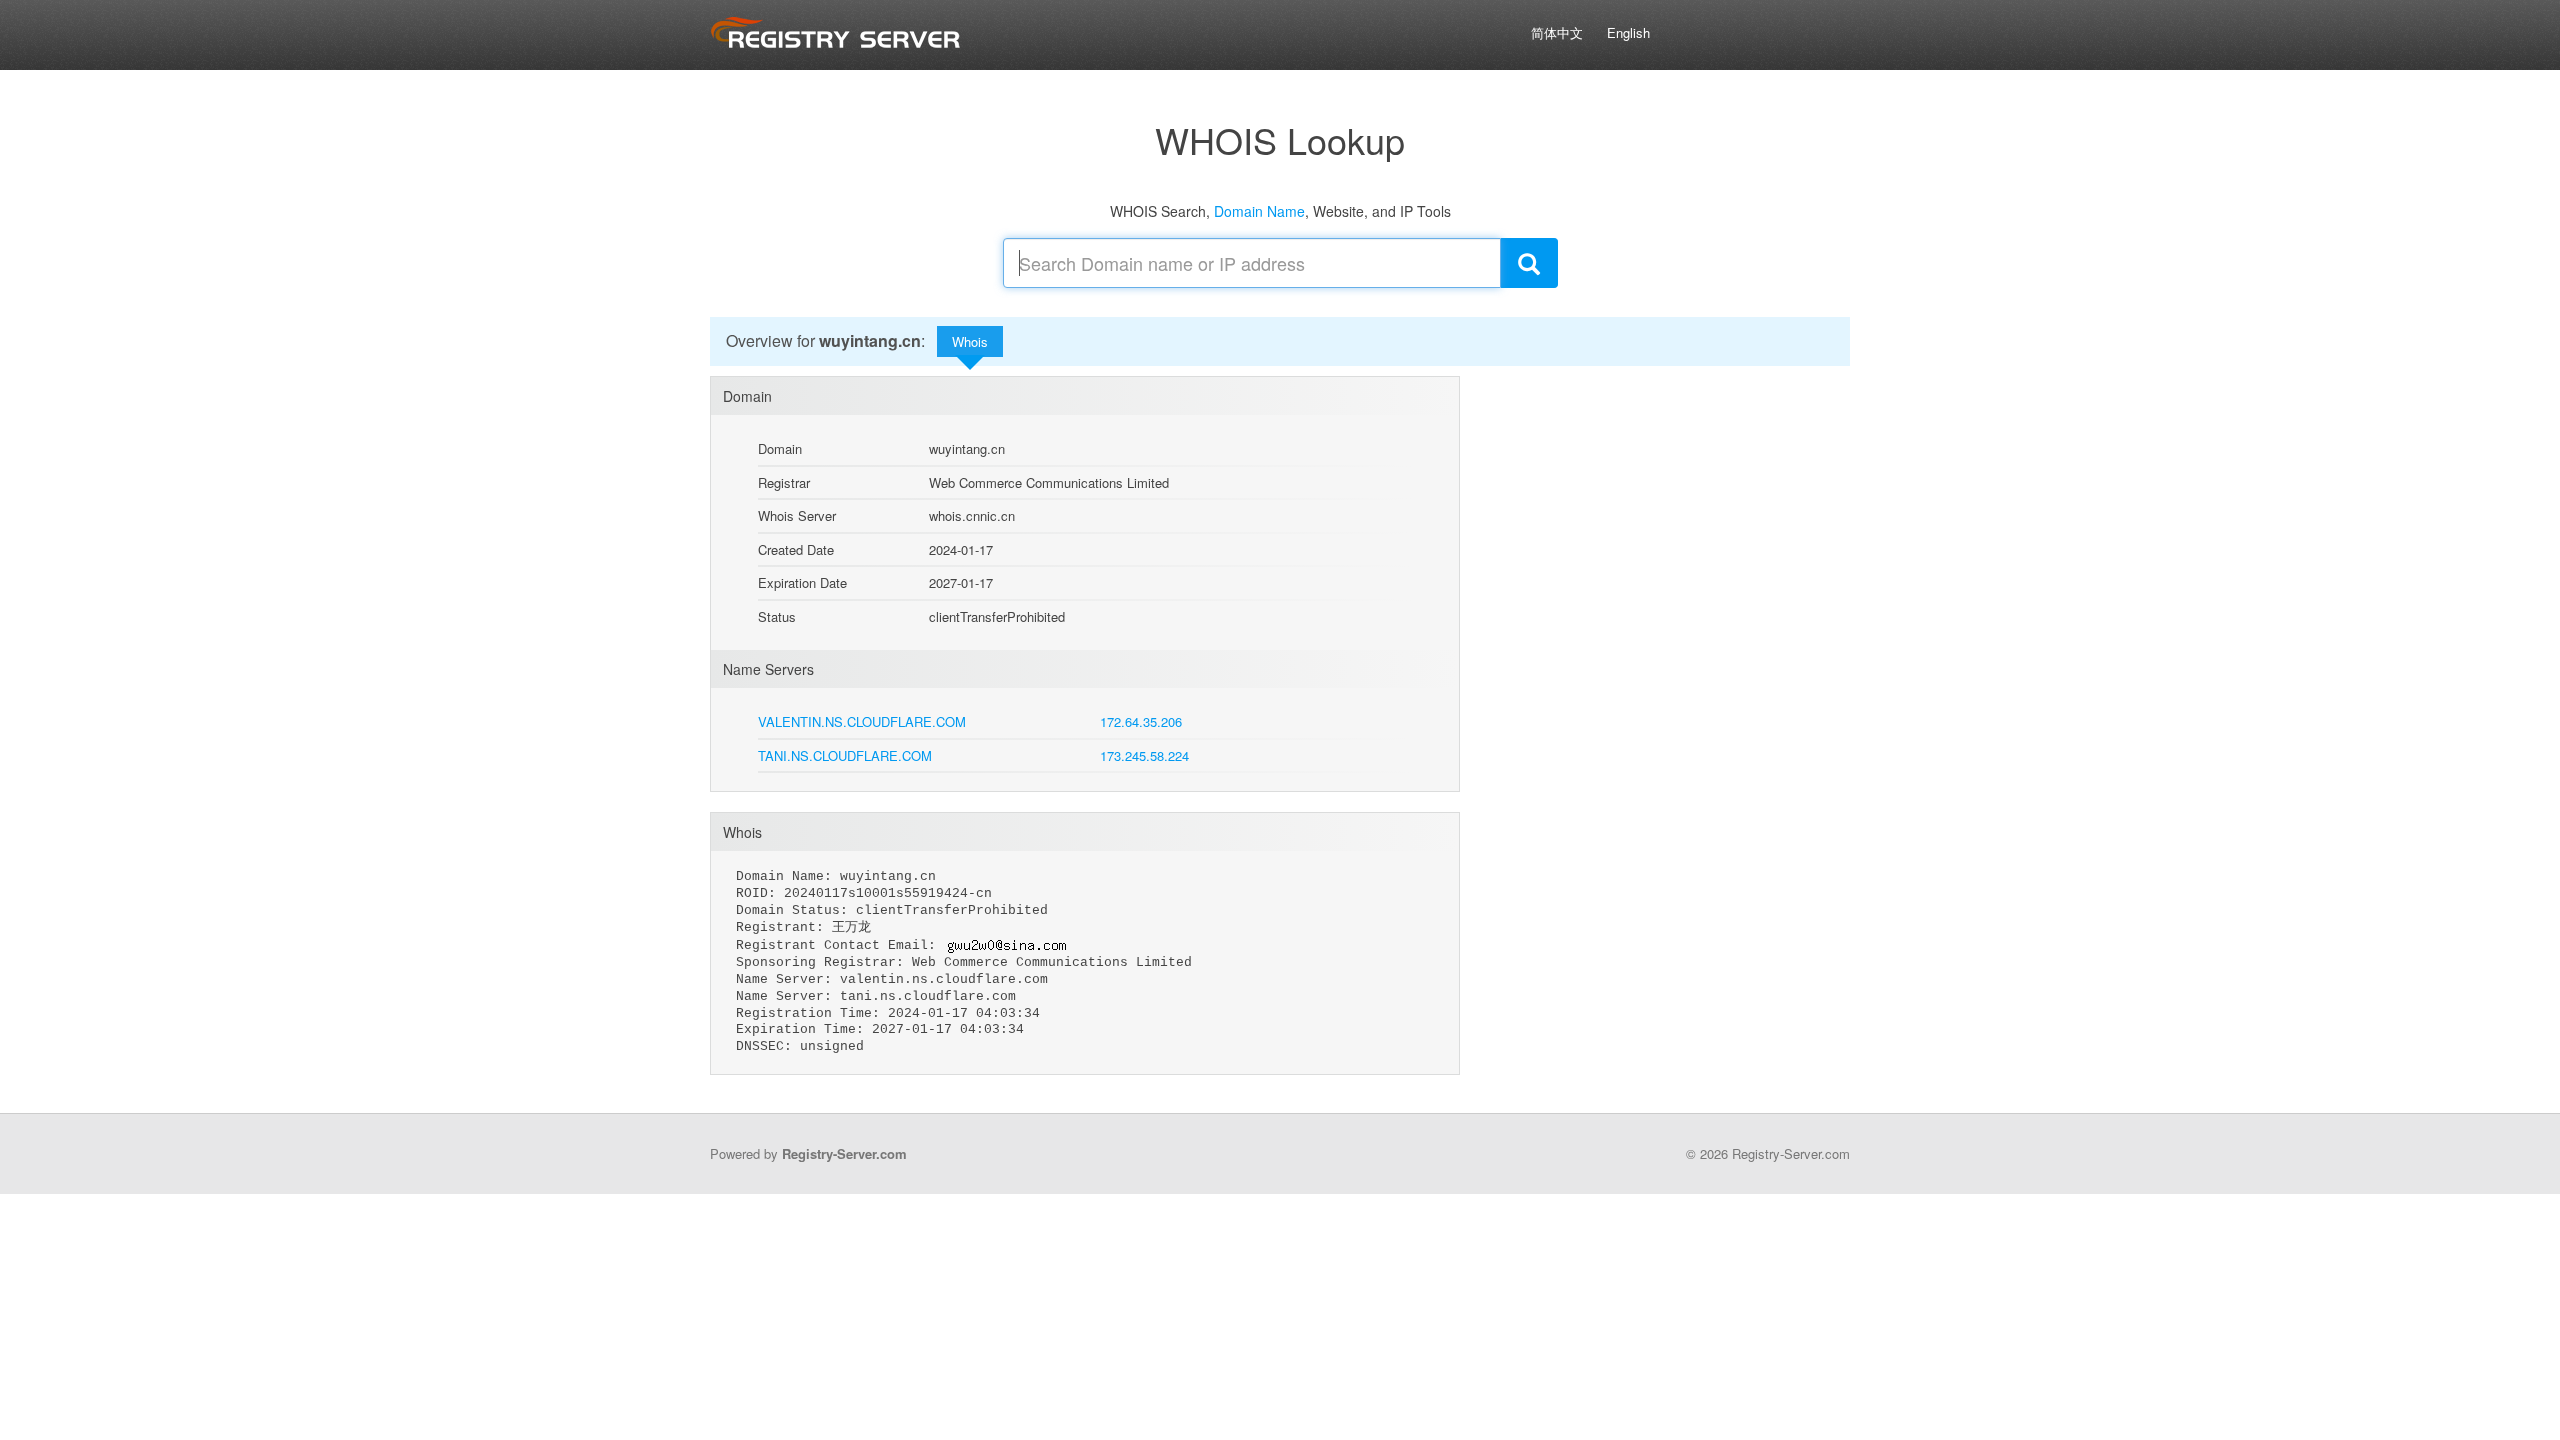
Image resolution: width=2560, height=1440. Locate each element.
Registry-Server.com (844, 1153)
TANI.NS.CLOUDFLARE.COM (845, 755)
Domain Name (1259, 211)
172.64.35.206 (1141, 721)
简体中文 (1557, 32)
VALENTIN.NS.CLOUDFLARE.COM (862, 721)
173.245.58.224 (1144, 755)
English (1628, 32)
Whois (970, 341)
